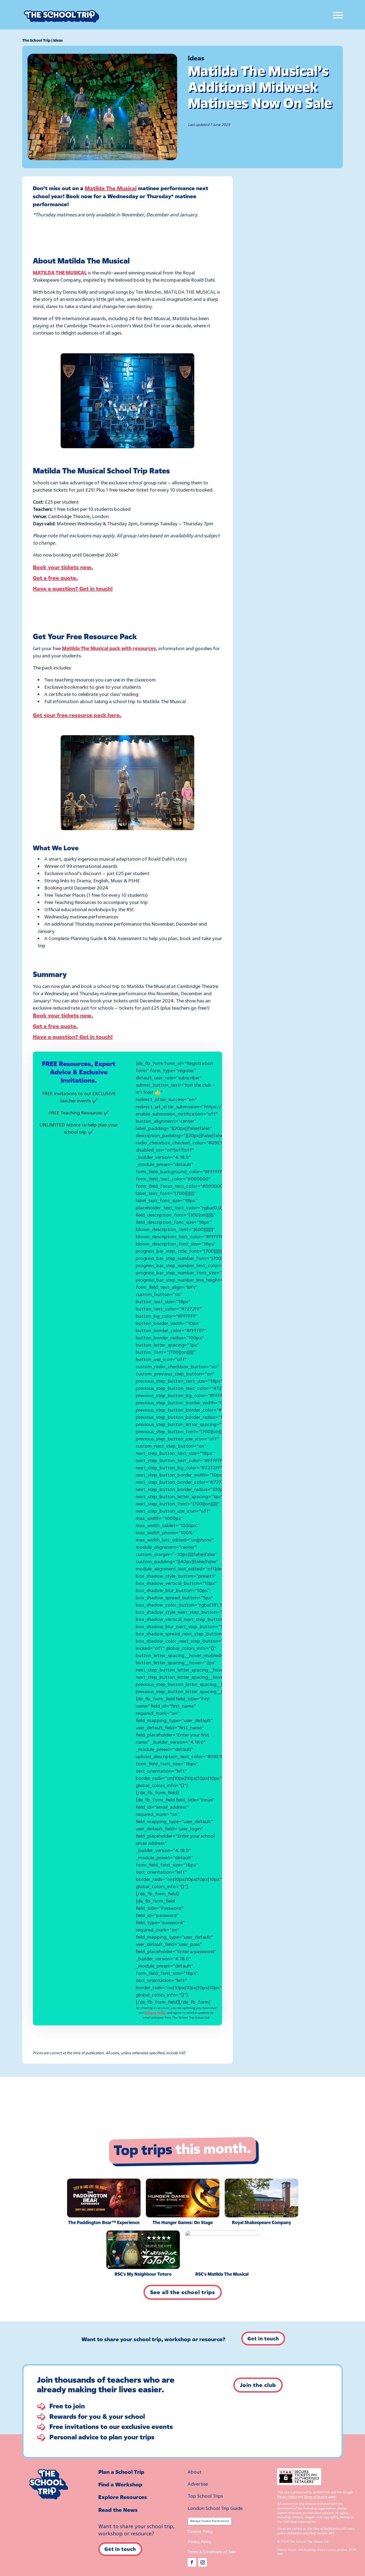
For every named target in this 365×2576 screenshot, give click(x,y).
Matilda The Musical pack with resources (109, 648)
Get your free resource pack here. (77, 715)
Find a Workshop (120, 2484)
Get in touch (263, 2339)
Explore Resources (123, 2497)
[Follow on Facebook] (192, 2562)
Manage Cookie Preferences (210, 2521)
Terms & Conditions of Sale (212, 2552)
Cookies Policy (200, 2531)
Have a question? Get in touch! (73, 589)
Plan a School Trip (121, 2472)
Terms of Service (315, 2497)
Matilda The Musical (111, 188)
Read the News (118, 2510)
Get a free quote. (55, 578)
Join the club (258, 2385)
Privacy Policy (155, 2013)
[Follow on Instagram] (203, 2562)
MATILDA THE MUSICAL (60, 273)
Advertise (198, 2484)
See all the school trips (183, 2292)
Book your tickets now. (63, 567)
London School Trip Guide (215, 2508)
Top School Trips (205, 2496)
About (195, 2472)
